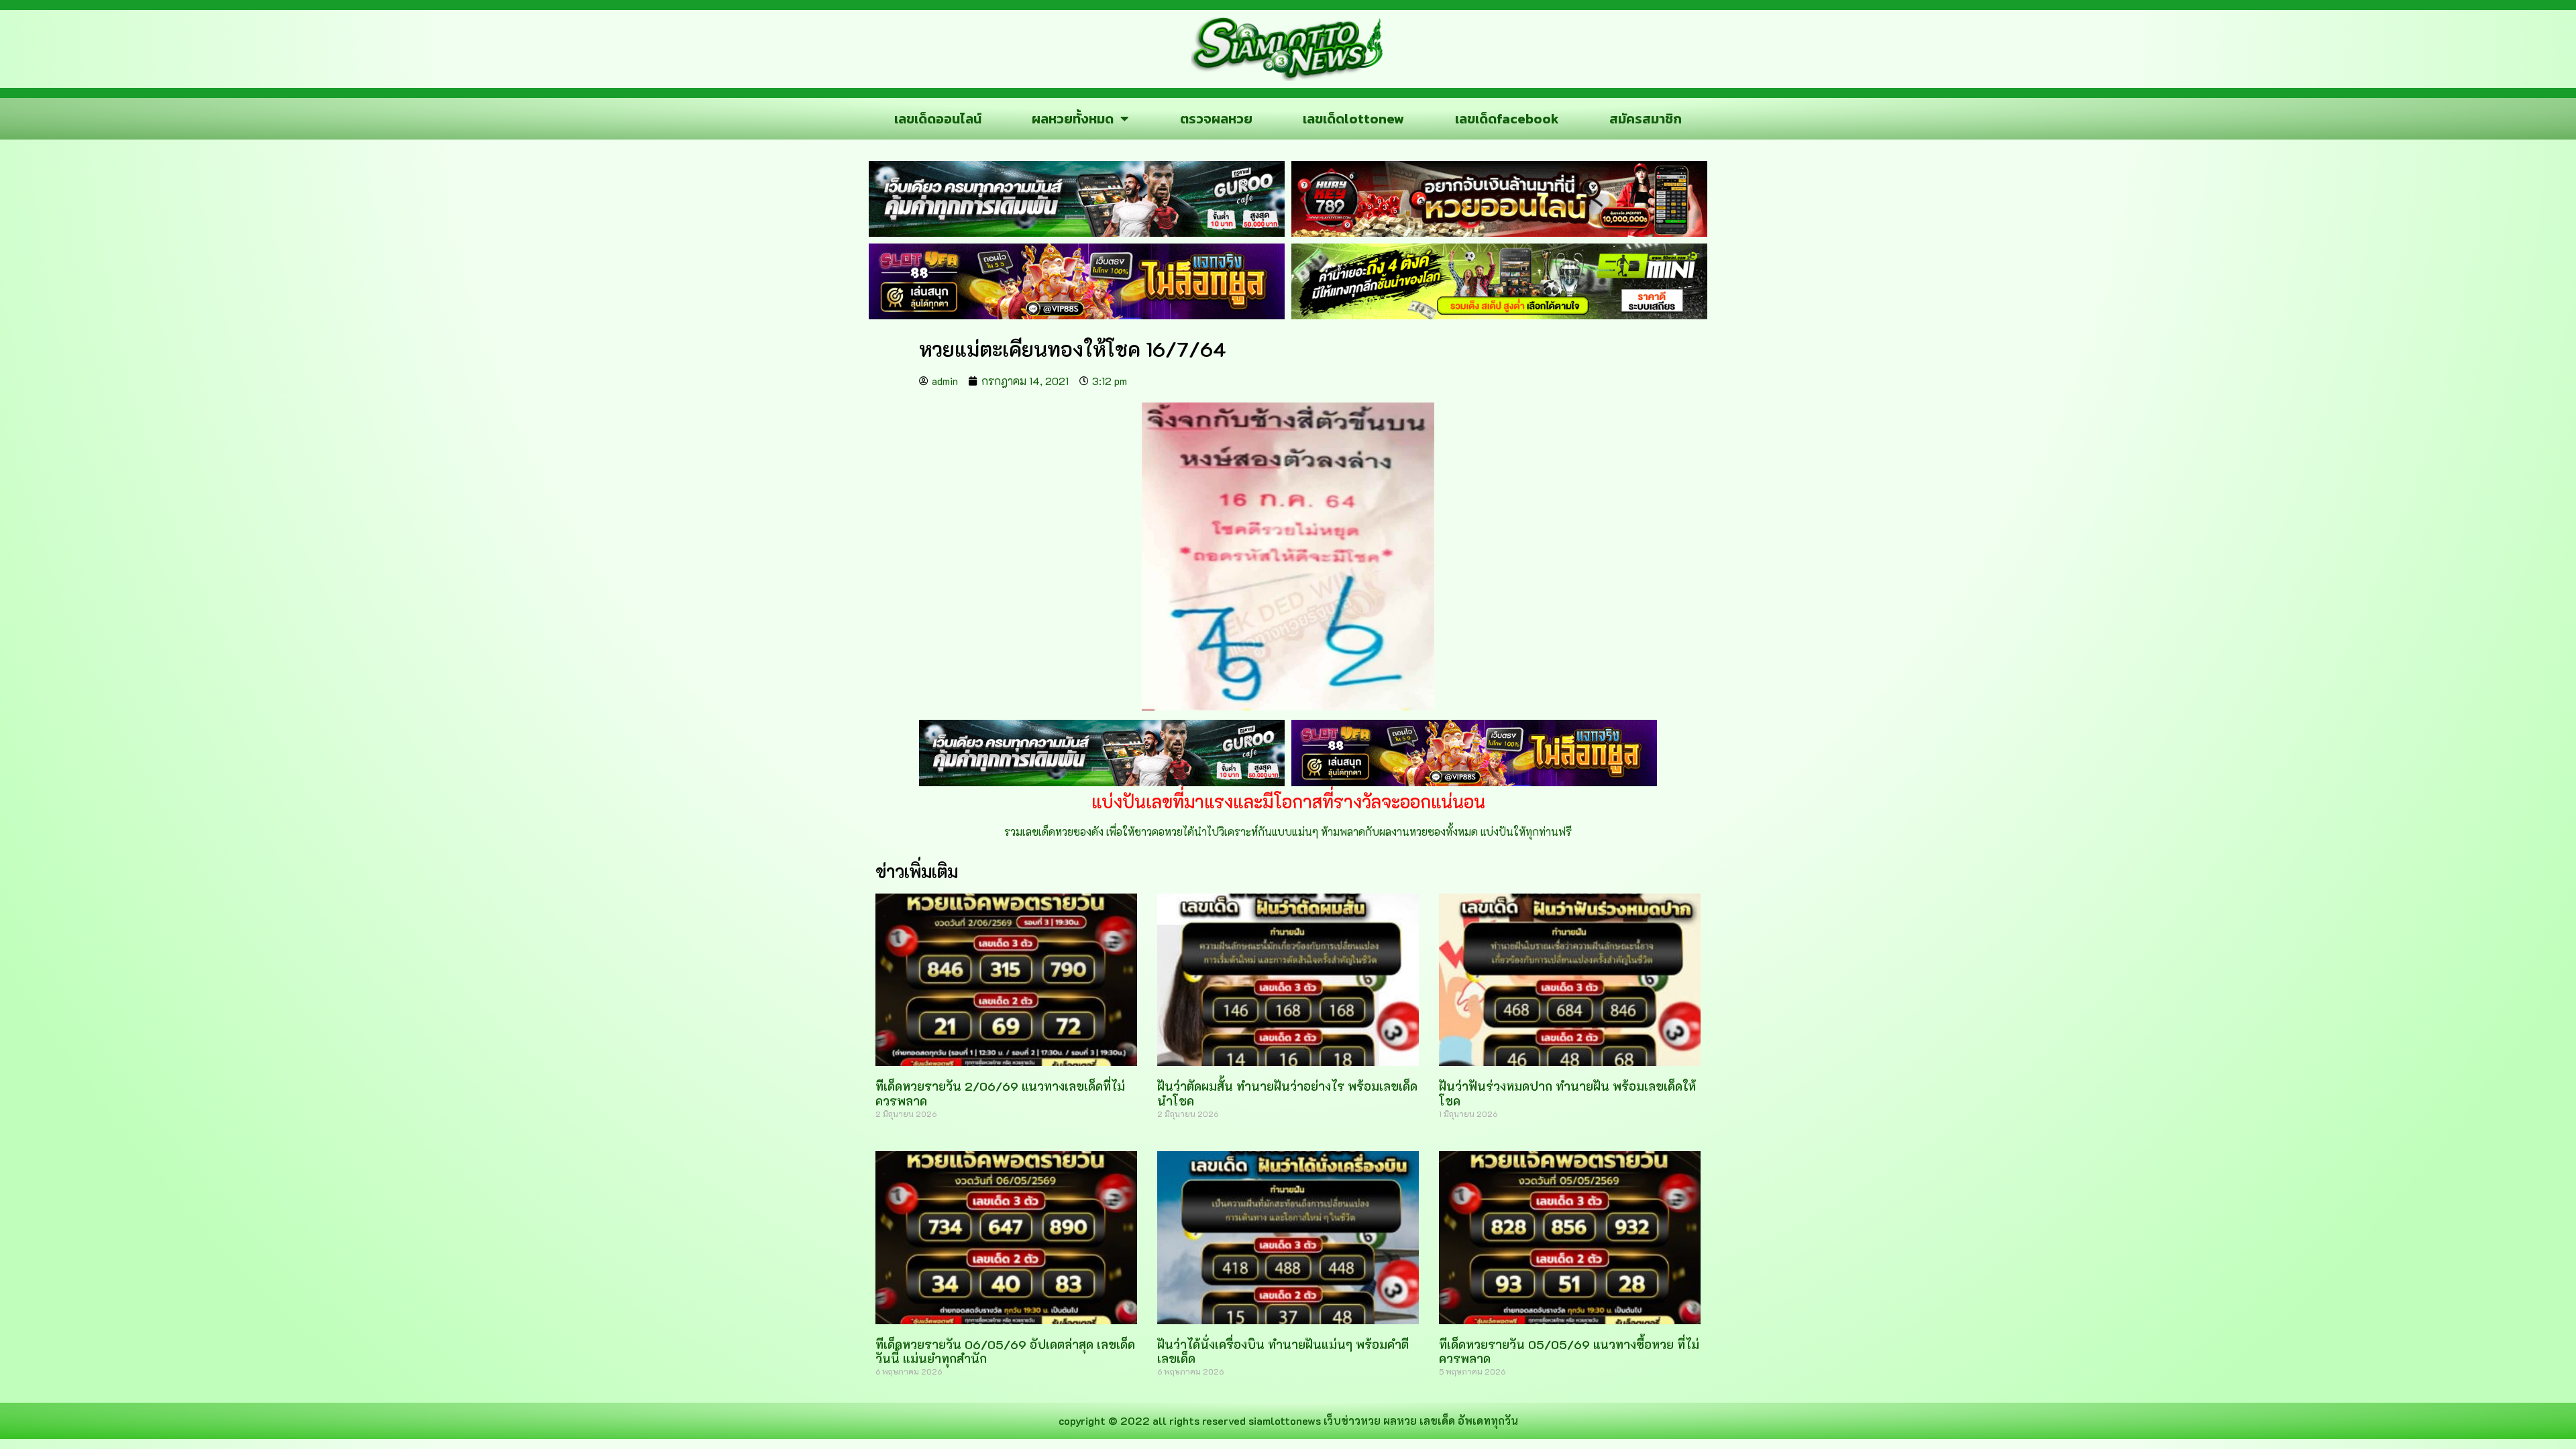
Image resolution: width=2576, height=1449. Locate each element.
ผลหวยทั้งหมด (1073, 119)
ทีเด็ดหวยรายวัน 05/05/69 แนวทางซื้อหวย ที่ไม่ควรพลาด (1569, 1352)
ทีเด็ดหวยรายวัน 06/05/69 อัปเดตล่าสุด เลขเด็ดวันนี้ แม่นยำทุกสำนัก (1005, 1352)
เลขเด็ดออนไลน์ (938, 119)
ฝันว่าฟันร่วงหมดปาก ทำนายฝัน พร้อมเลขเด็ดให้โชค (1567, 1093)
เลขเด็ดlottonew (1353, 119)
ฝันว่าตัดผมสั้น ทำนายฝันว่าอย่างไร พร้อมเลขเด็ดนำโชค (1287, 1093)
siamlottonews (1285, 1420)
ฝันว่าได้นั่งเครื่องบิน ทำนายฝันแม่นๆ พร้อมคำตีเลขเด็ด (1283, 1352)
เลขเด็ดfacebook (1507, 119)
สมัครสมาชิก (1646, 119)
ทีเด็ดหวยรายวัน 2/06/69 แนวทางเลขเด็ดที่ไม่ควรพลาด (1000, 1093)
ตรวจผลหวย (1216, 119)
